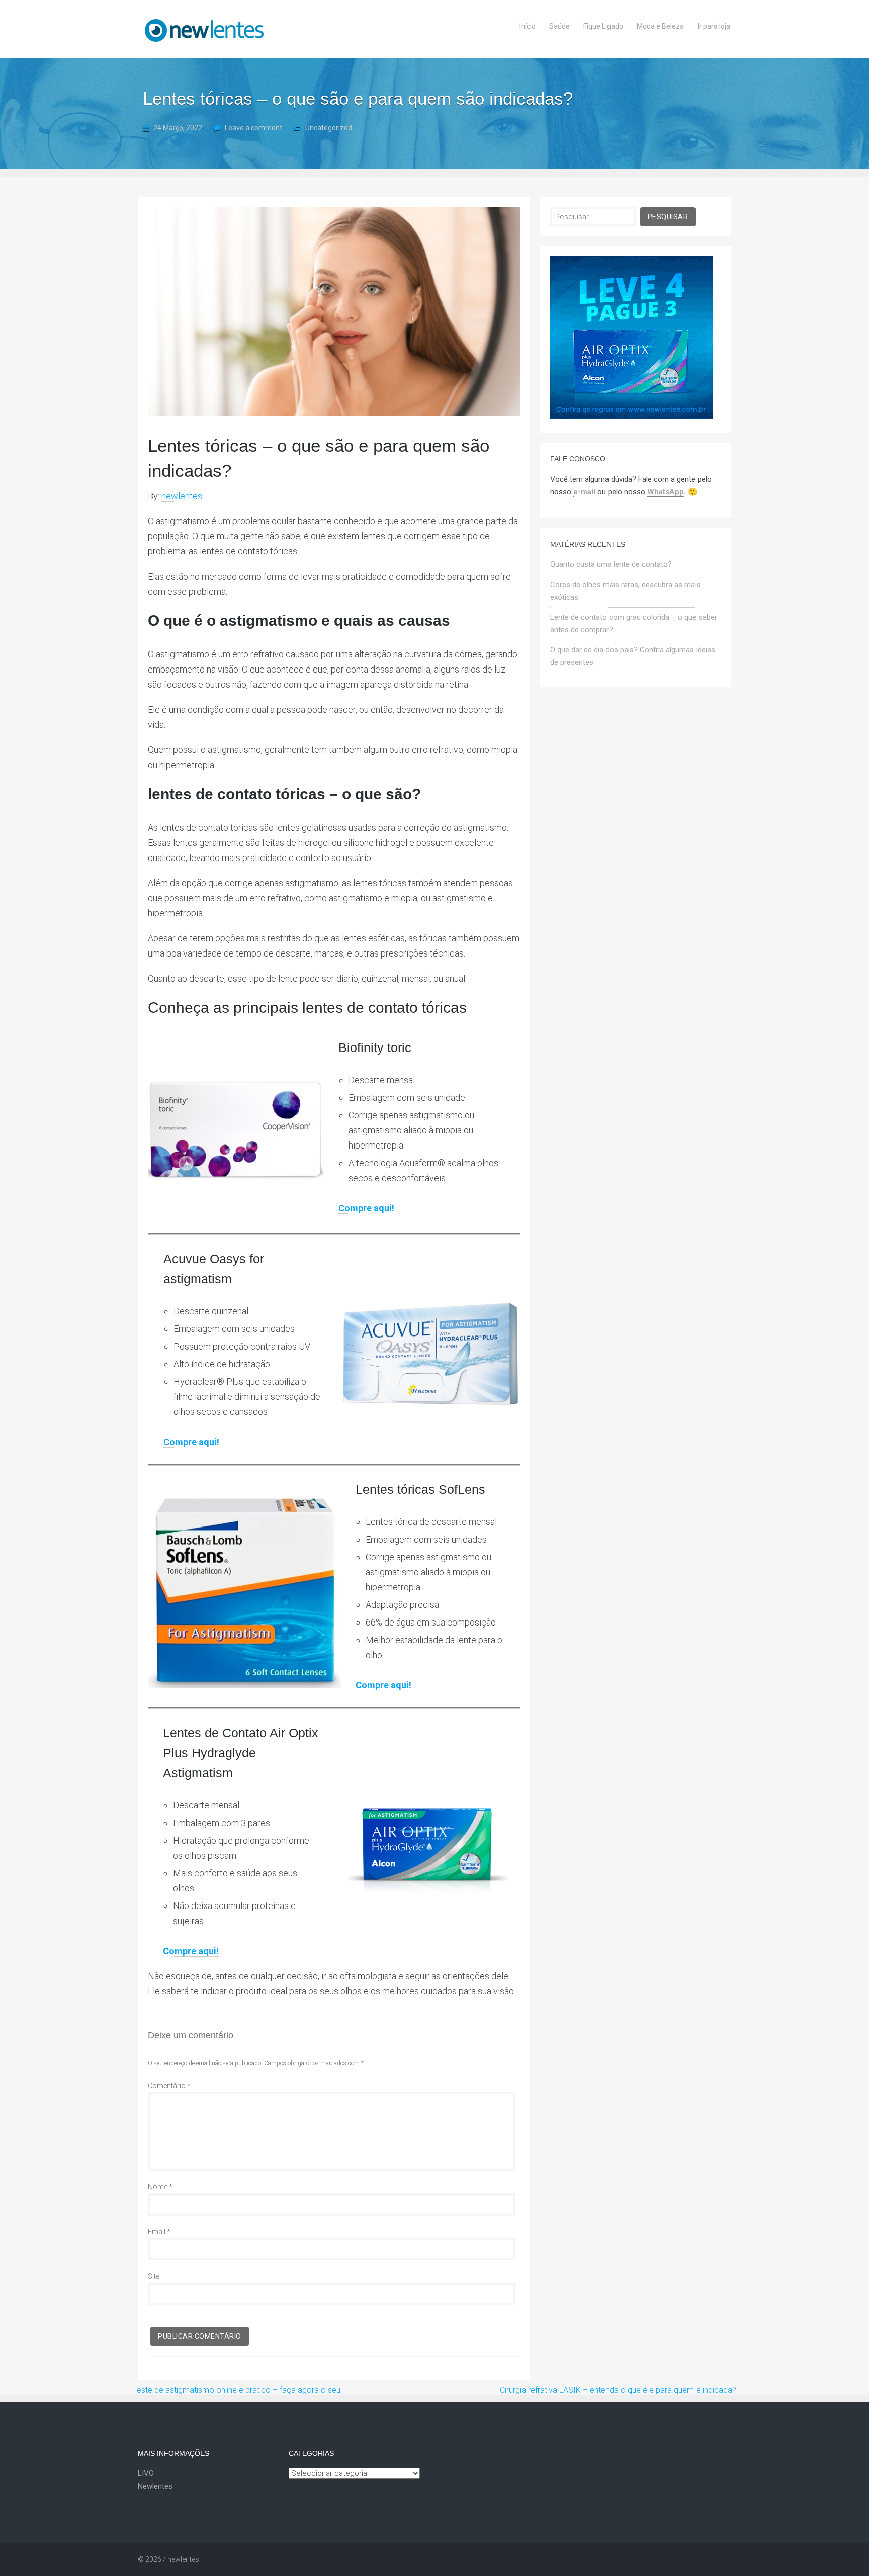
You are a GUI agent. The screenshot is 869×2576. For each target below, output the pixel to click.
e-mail (584, 492)
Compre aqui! (366, 1208)
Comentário (169, 2086)
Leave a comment (253, 128)
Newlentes (155, 2486)
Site (154, 2276)
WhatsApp (666, 492)
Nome (160, 2187)
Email (159, 2232)
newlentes (182, 496)
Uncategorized (329, 128)
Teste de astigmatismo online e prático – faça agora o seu (237, 2390)
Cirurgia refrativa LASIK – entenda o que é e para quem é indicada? (618, 2390)
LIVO (146, 2473)
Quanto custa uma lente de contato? (611, 564)
